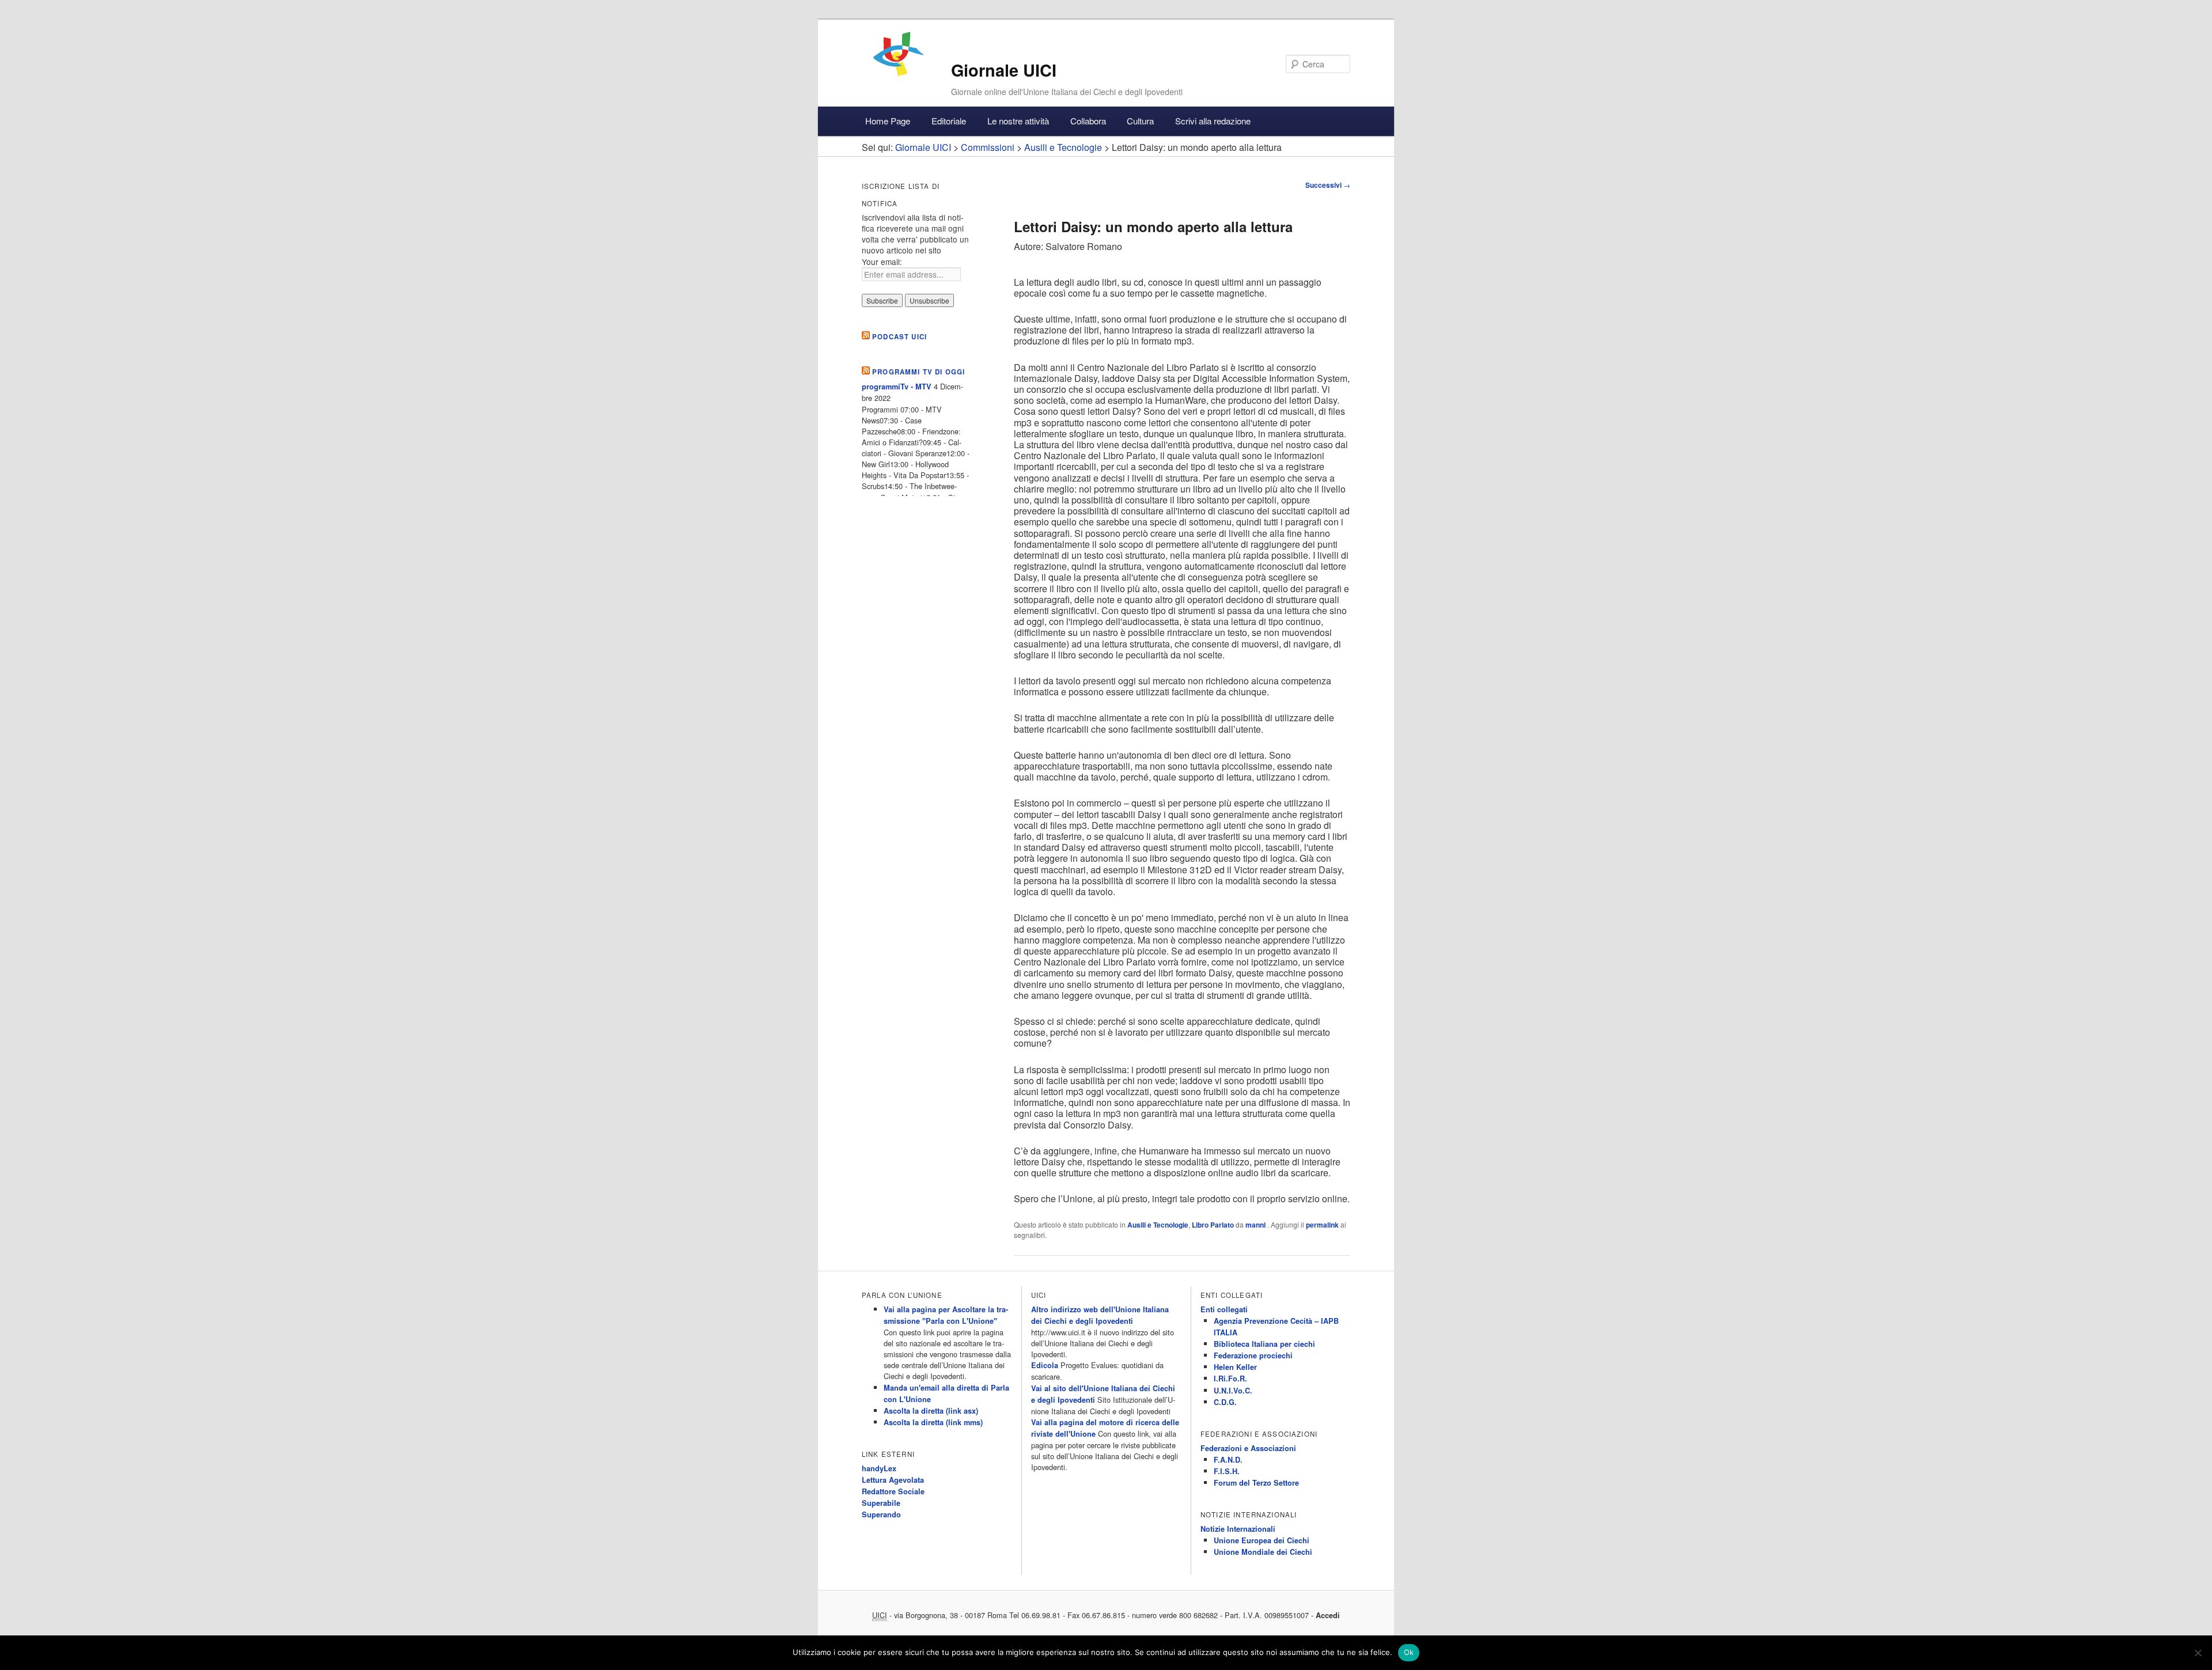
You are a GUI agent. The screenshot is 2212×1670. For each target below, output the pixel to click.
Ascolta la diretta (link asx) (931, 1411)
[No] (2198, 1653)
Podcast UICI (899, 337)
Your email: (882, 262)
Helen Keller (1235, 1367)
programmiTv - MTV (897, 387)
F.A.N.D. (1228, 1460)
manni (1256, 1225)
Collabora (1088, 121)
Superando (881, 1514)
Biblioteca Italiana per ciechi (1264, 1344)
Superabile (881, 1503)
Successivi (1328, 185)
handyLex (879, 1468)
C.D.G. (1225, 1402)
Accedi (1328, 1615)
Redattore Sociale (893, 1491)
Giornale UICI (1004, 70)
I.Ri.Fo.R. (1230, 1379)
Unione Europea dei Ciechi (1262, 1540)
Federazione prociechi (1253, 1355)
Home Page (888, 121)
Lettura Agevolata (893, 1480)
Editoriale (949, 121)
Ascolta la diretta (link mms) (933, 1422)
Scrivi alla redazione (1213, 121)
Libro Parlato (1213, 1225)
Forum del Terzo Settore (1256, 1483)
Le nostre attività (1018, 121)
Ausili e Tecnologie (1158, 1225)
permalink (1322, 1225)
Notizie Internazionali (1238, 1529)
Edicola (1045, 1365)
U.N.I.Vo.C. (1233, 1391)
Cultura (1140, 121)
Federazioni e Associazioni (1248, 1448)
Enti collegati (1224, 1309)
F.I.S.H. (1227, 1471)
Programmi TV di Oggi (918, 372)
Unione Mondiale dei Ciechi (1263, 1552)
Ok (1409, 1652)
